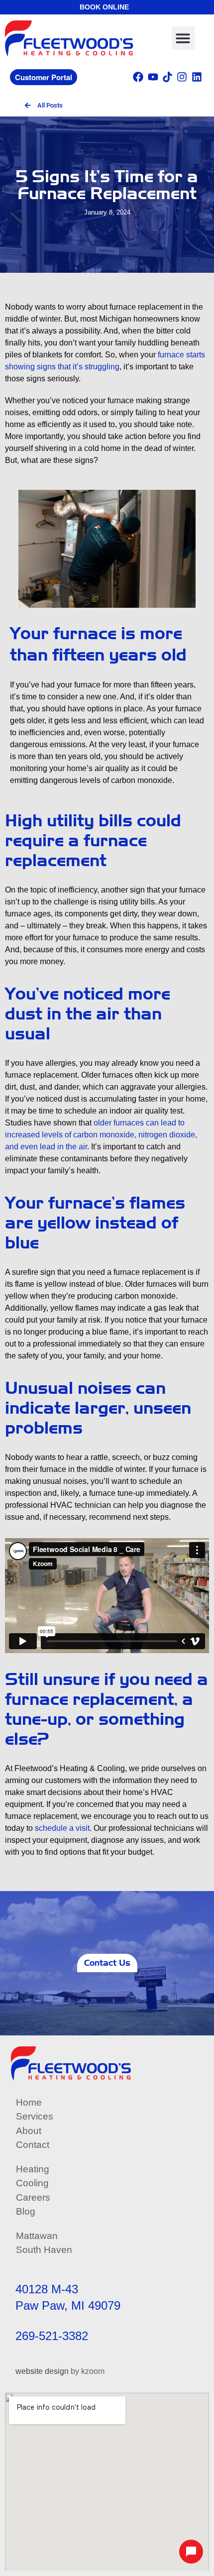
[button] (183, 38)
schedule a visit (62, 1828)
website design (42, 2371)
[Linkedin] (197, 76)
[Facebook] (138, 76)
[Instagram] (182, 76)
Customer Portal (44, 77)
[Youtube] (153, 76)
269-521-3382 (52, 2336)
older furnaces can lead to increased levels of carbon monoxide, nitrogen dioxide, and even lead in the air (101, 1135)
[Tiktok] (167, 76)
